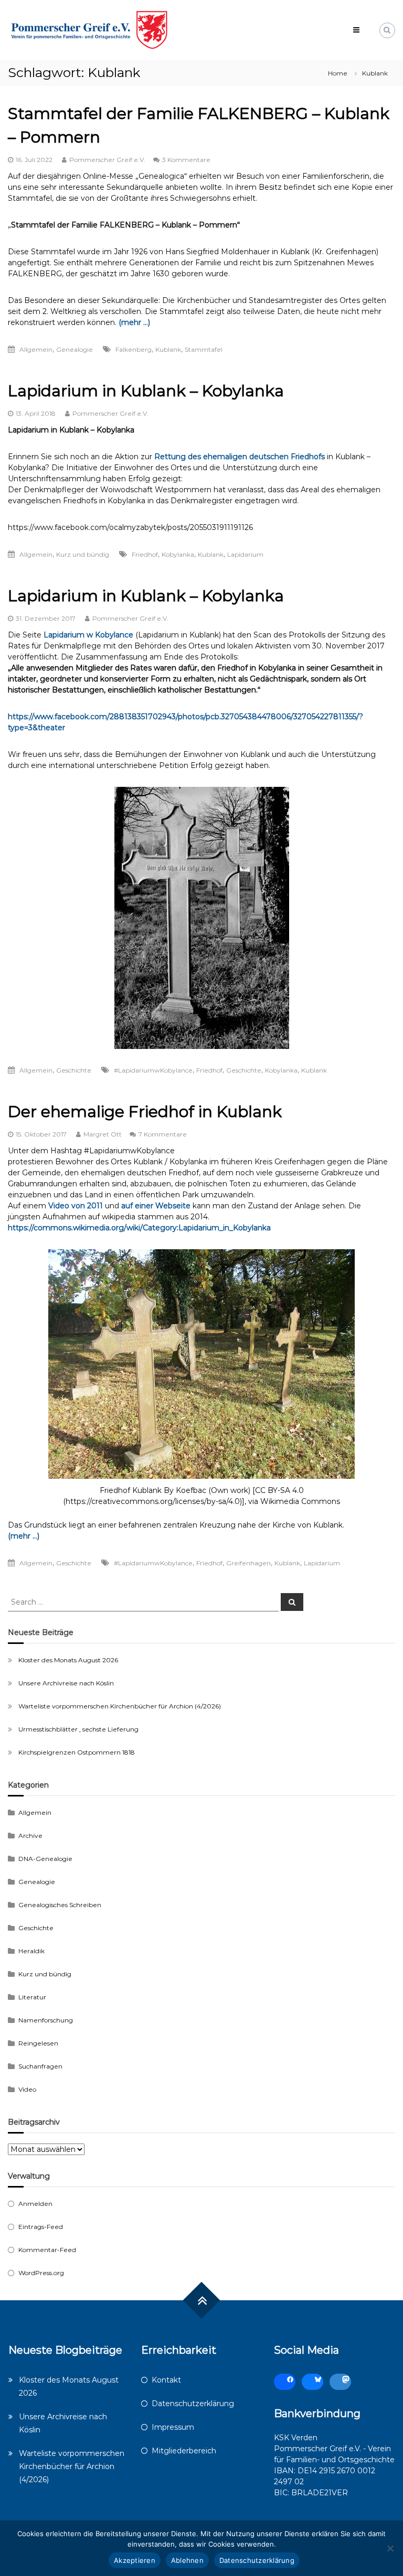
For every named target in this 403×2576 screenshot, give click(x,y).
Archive (30, 1836)
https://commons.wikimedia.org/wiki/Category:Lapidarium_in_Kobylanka (139, 1228)
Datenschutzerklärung (193, 2404)
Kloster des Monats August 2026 (68, 1660)
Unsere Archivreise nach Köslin (66, 1683)
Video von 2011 (76, 1206)
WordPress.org (41, 2273)
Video (27, 2089)
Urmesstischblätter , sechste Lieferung (78, 1729)
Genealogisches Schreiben (60, 1905)
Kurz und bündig (83, 554)
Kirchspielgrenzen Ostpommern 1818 (77, 1752)
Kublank (168, 349)
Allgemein (36, 349)
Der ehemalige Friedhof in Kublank (145, 1112)
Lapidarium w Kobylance (88, 635)
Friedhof (145, 554)
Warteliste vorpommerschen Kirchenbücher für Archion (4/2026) (120, 1706)
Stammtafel (204, 349)
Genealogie (75, 349)
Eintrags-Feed (41, 2227)
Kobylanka (178, 554)
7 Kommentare (163, 1134)
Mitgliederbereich (184, 2451)
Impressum (173, 2427)
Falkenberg (134, 349)
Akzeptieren (135, 2560)
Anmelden (35, 2204)
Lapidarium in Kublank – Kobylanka (146, 391)
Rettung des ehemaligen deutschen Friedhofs (240, 457)
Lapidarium (245, 554)
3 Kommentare (186, 160)
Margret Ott (103, 1134)
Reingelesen (38, 2043)
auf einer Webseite (156, 1206)
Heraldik (31, 1951)
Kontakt (166, 2380)
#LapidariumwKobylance (153, 1070)
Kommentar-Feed (47, 2250)
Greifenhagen (248, 1563)
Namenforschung (46, 2020)
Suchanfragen (40, 2066)
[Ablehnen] (390, 2548)
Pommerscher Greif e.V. (107, 160)
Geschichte (74, 1070)
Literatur (32, 1997)
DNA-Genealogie (45, 1859)
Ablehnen (187, 2560)
